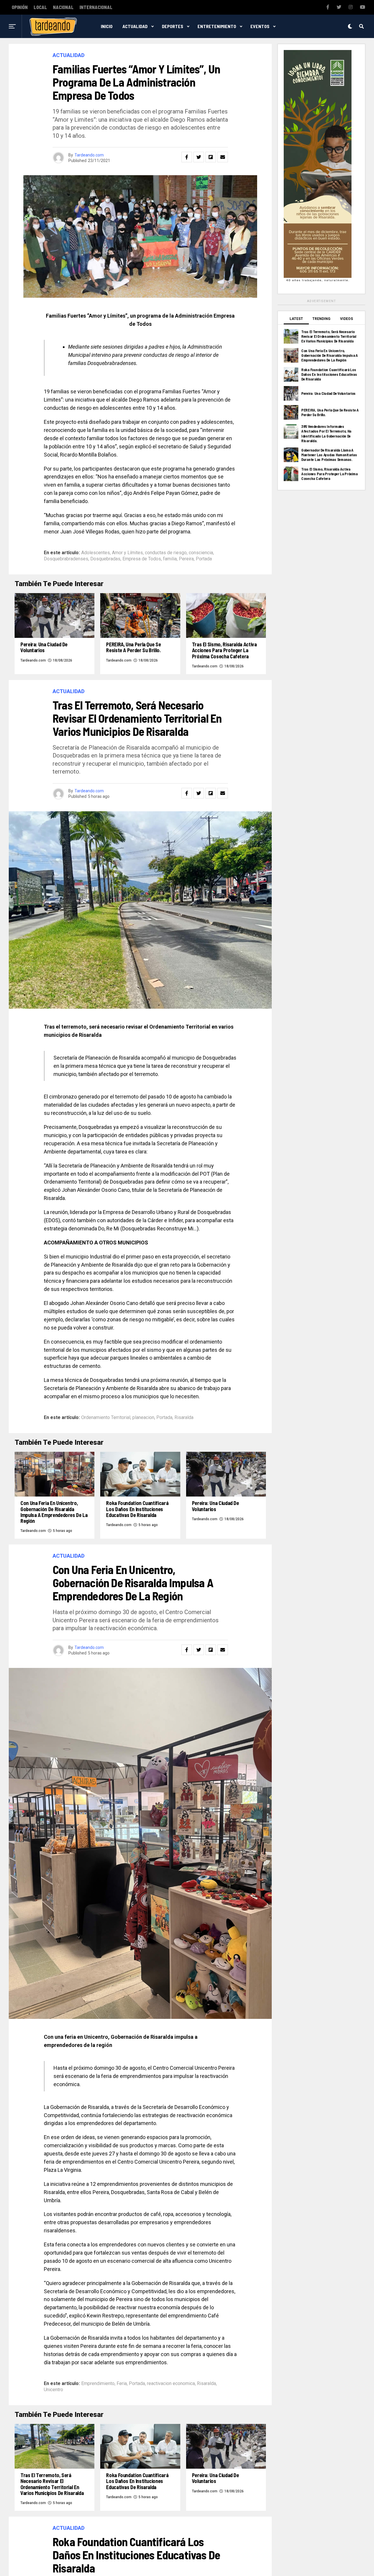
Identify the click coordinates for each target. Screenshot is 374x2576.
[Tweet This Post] (199, 157)
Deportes (173, 26)
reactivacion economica (171, 2384)
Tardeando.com (89, 155)
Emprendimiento (98, 2384)
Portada (204, 559)
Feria (122, 2384)
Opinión (20, 7)
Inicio (107, 26)
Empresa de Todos (142, 559)
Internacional (96, 7)
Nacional (63, 7)
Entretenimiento (217, 26)
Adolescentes (96, 553)
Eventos (260, 26)
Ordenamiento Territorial (106, 1418)
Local (40, 7)
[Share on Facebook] (187, 157)
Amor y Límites (127, 553)
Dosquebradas (105, 559)
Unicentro (53, 2390)
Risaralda (184, 1418)
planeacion (143, 1418)
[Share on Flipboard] (211, 157)
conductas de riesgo (166, 553)
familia (170, 559)
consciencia (201, 553)
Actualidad (135, 26)
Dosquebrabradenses (66, 559)
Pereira (186, 559)
